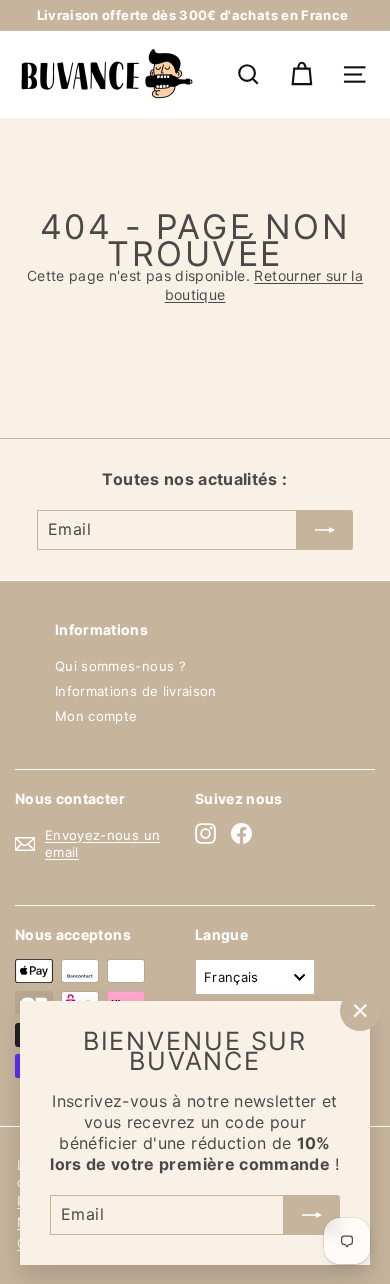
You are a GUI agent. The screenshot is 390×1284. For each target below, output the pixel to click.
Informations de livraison (136, 691)
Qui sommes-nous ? (120, 666)
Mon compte (96, 716)
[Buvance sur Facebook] (241, 833)
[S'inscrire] (312, 1214)
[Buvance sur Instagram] (205, 833)
